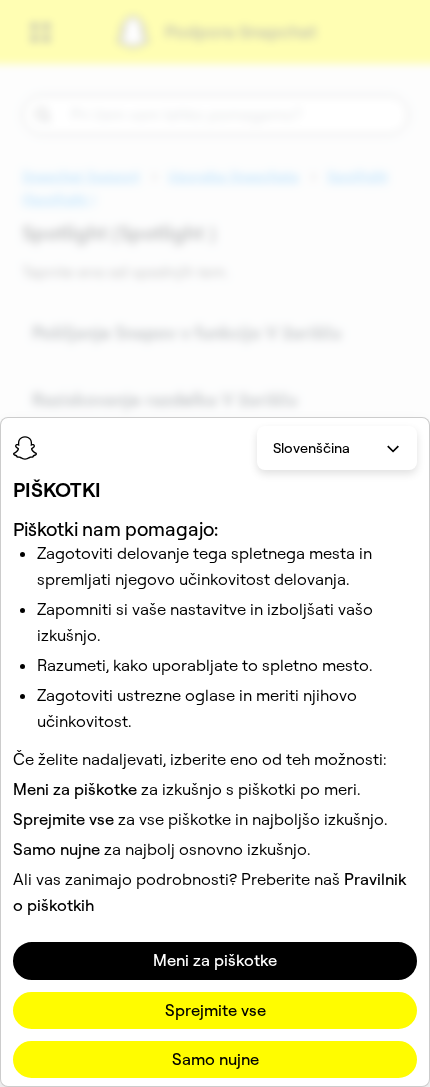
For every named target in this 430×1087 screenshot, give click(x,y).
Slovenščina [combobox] (311, 448)
